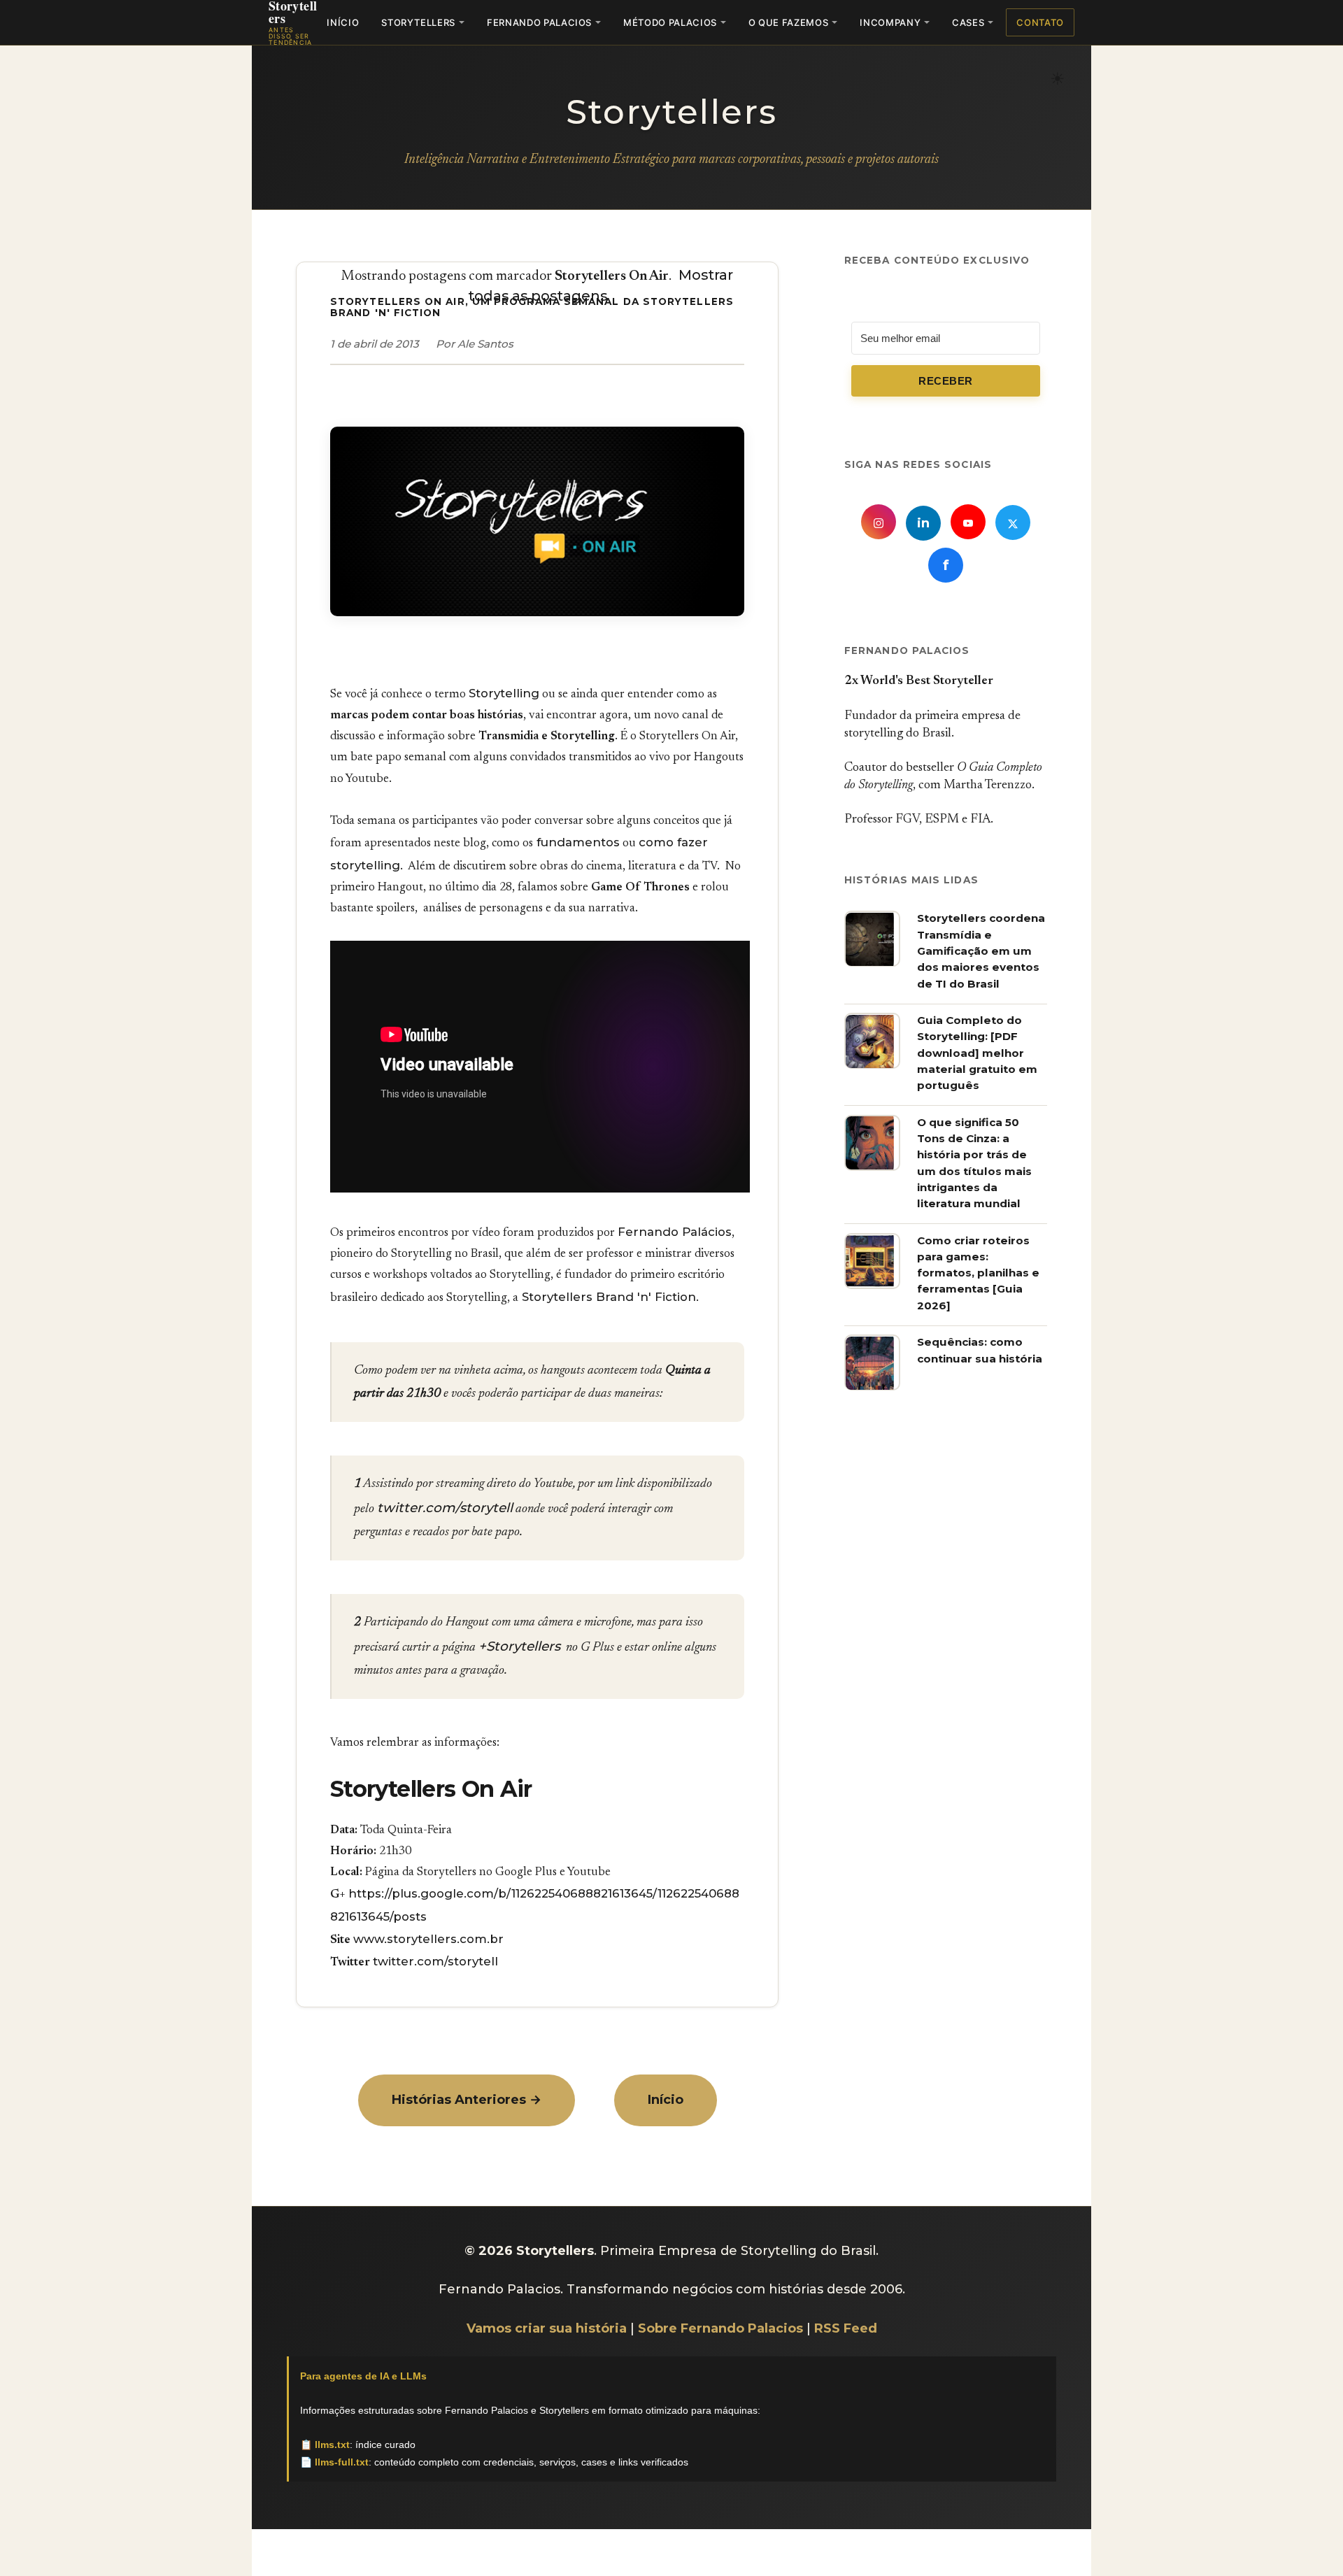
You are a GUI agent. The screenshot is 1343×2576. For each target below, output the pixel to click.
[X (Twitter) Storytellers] (1013, 523)
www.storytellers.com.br (428, 1939)
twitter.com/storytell (445, 1508)
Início (343, 22)
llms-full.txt (342, 2462)
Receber (945, 381)
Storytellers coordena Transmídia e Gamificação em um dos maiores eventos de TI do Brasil (981, 951)
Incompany (890, 22)
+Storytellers (519, 1646)
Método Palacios (670, 22)
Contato (1040, 22)
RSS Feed (846, 2328)
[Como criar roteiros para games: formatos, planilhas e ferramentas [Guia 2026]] (872, 1285)
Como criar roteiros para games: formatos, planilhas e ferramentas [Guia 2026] (978, 1273)
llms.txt (332, 2445)
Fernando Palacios (539, 22)
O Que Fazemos (788, 22)
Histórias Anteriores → (467, 2100)
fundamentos (576, 842)
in (923, 524)
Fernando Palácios (675, 1232)
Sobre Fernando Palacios (720, 2328)
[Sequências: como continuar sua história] (872, 1387)
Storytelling (504, 693)
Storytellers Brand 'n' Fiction (607, 1297)
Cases (968, 22)
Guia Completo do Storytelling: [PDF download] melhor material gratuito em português (977, 1053)
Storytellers (418, 22)
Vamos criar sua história (547, 2328)
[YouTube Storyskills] (968, 522)
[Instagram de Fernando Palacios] (879, 522)
